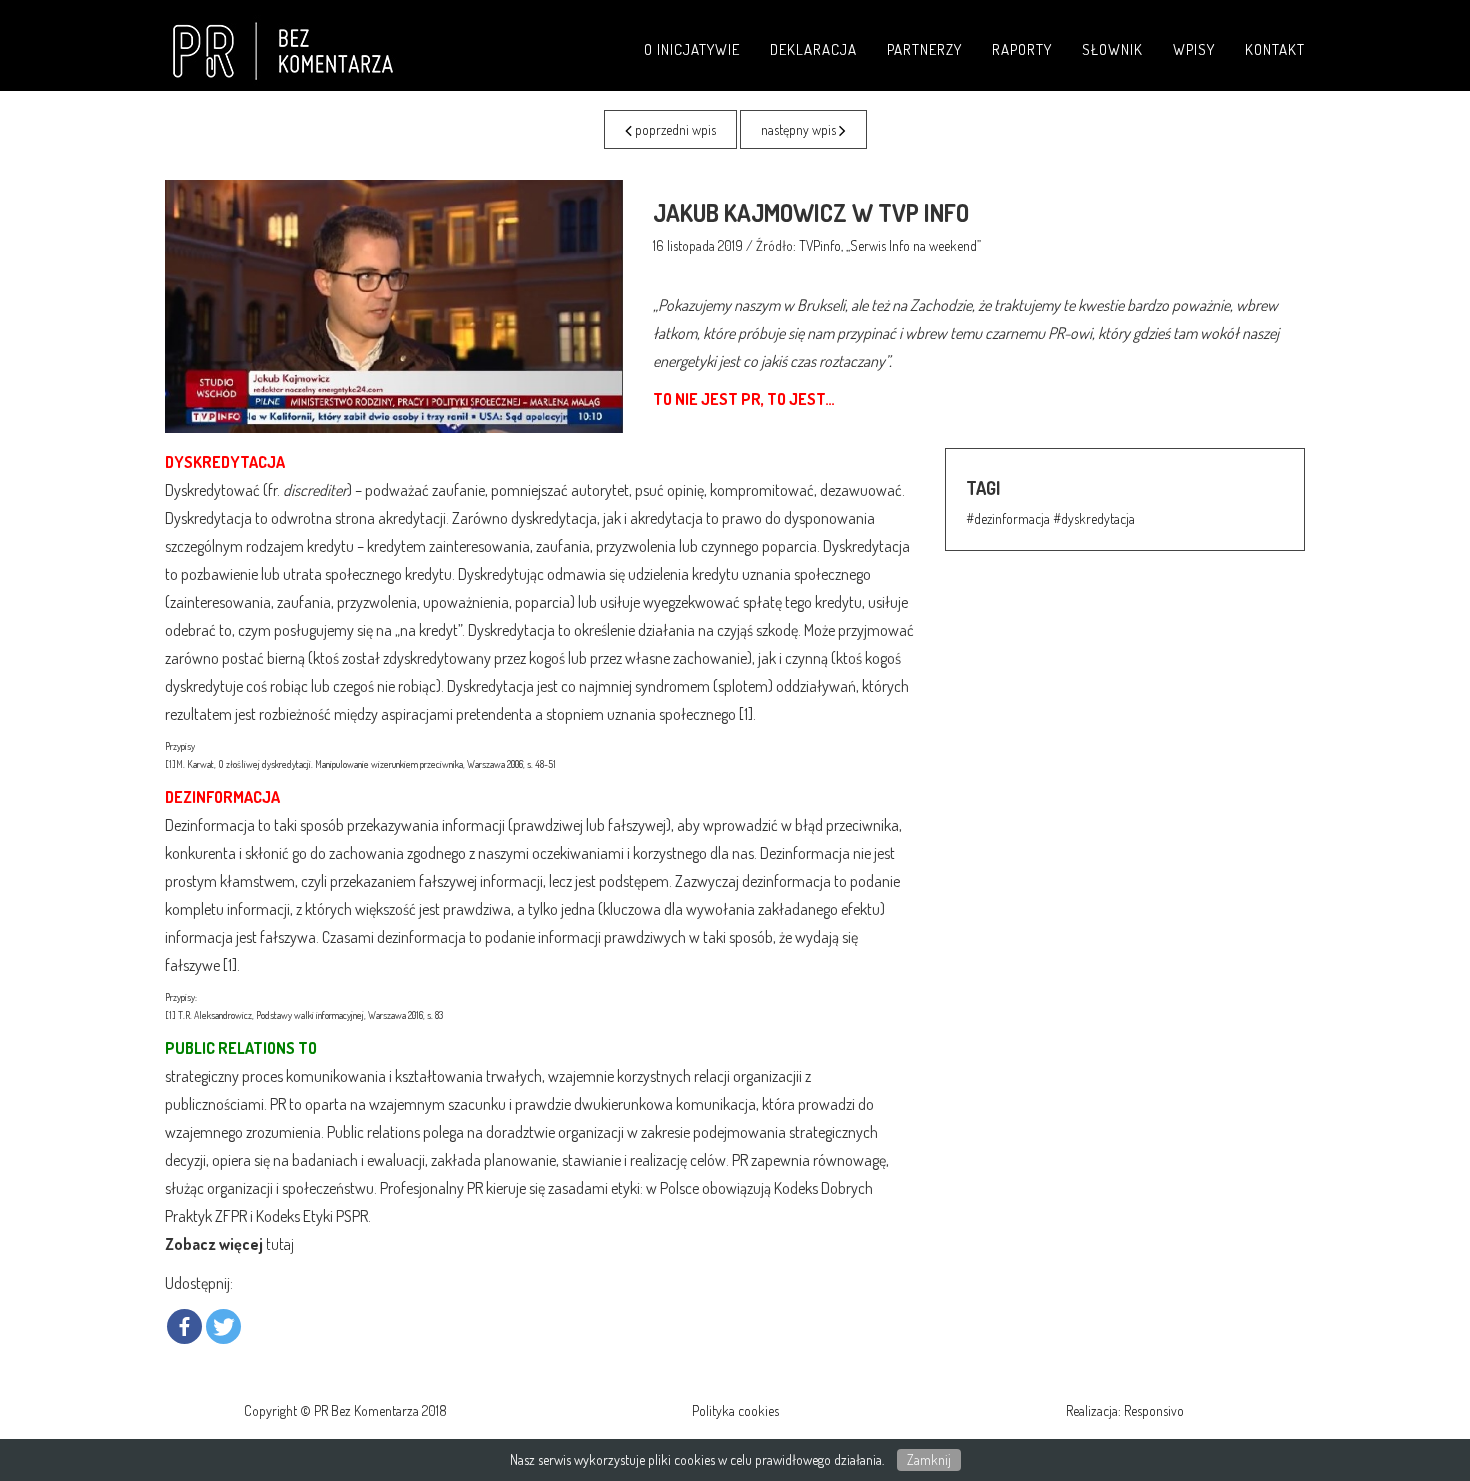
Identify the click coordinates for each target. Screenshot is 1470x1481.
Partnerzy (924, 49)
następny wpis (800, 129)
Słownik (1112, 49)
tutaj (280, 1244)
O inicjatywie (692, 49)
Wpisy (1194, 49)
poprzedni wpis (674, 129)
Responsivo (1154, 1410)
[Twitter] (223, 1326)
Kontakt (1275, 49)
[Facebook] (184, 1326)
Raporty (1022, 49)
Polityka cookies (735, 1410)
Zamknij (929, 1459)
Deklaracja (813, 49)
